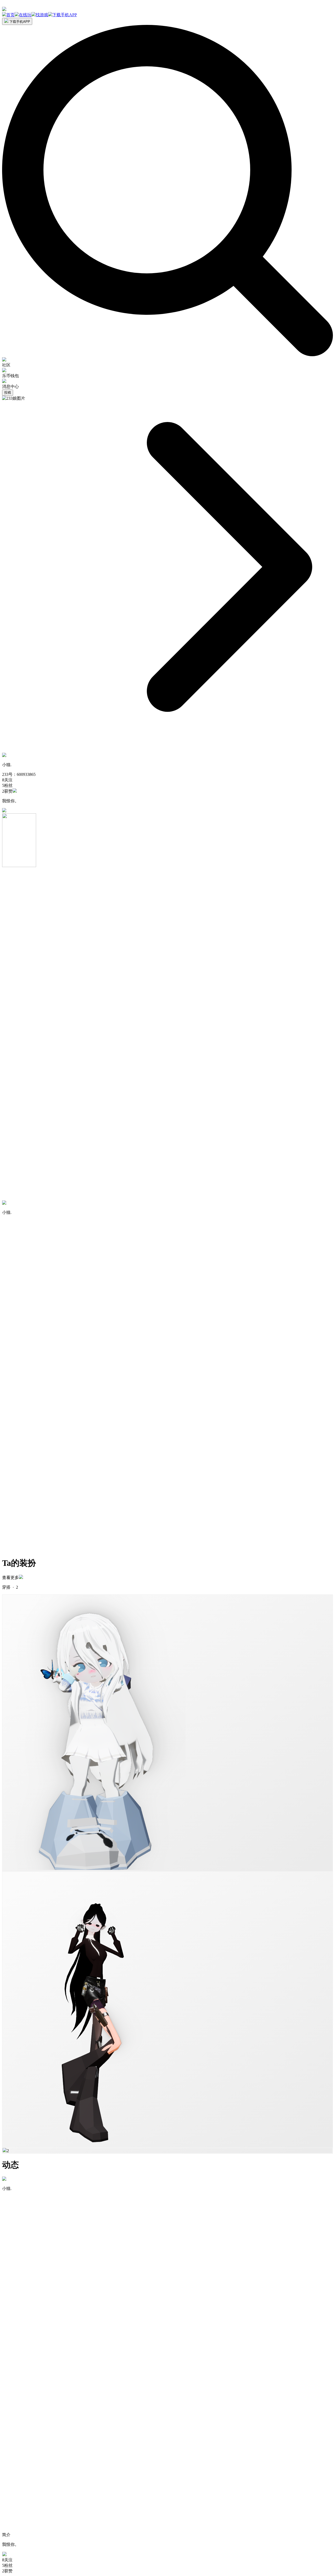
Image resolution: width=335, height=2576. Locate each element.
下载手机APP (19, 22)
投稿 (8, 393)
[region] (167, 15)
